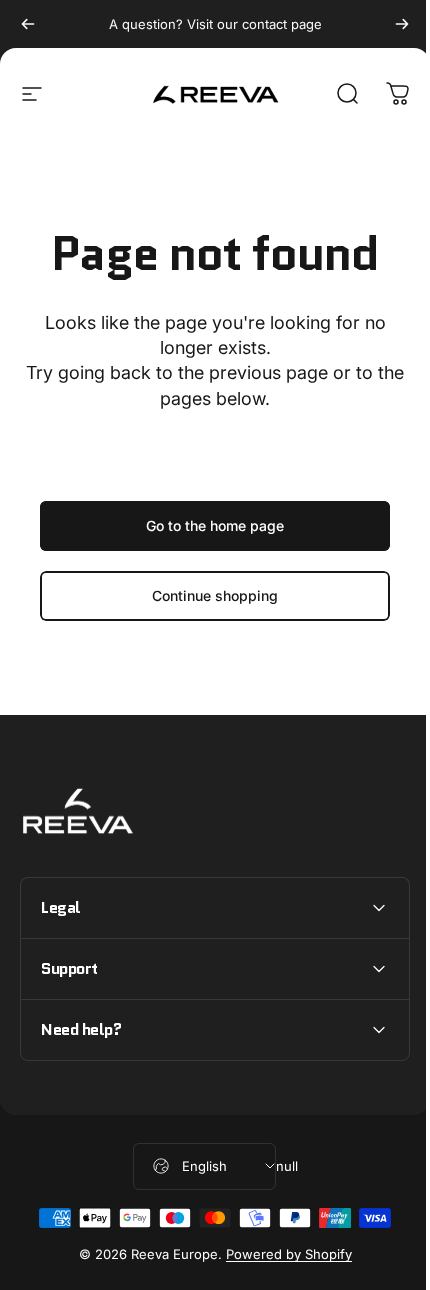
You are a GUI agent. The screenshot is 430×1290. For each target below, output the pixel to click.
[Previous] (28, 24)
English (196, 1166)
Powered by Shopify (281, 1254)
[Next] (402, 24)
